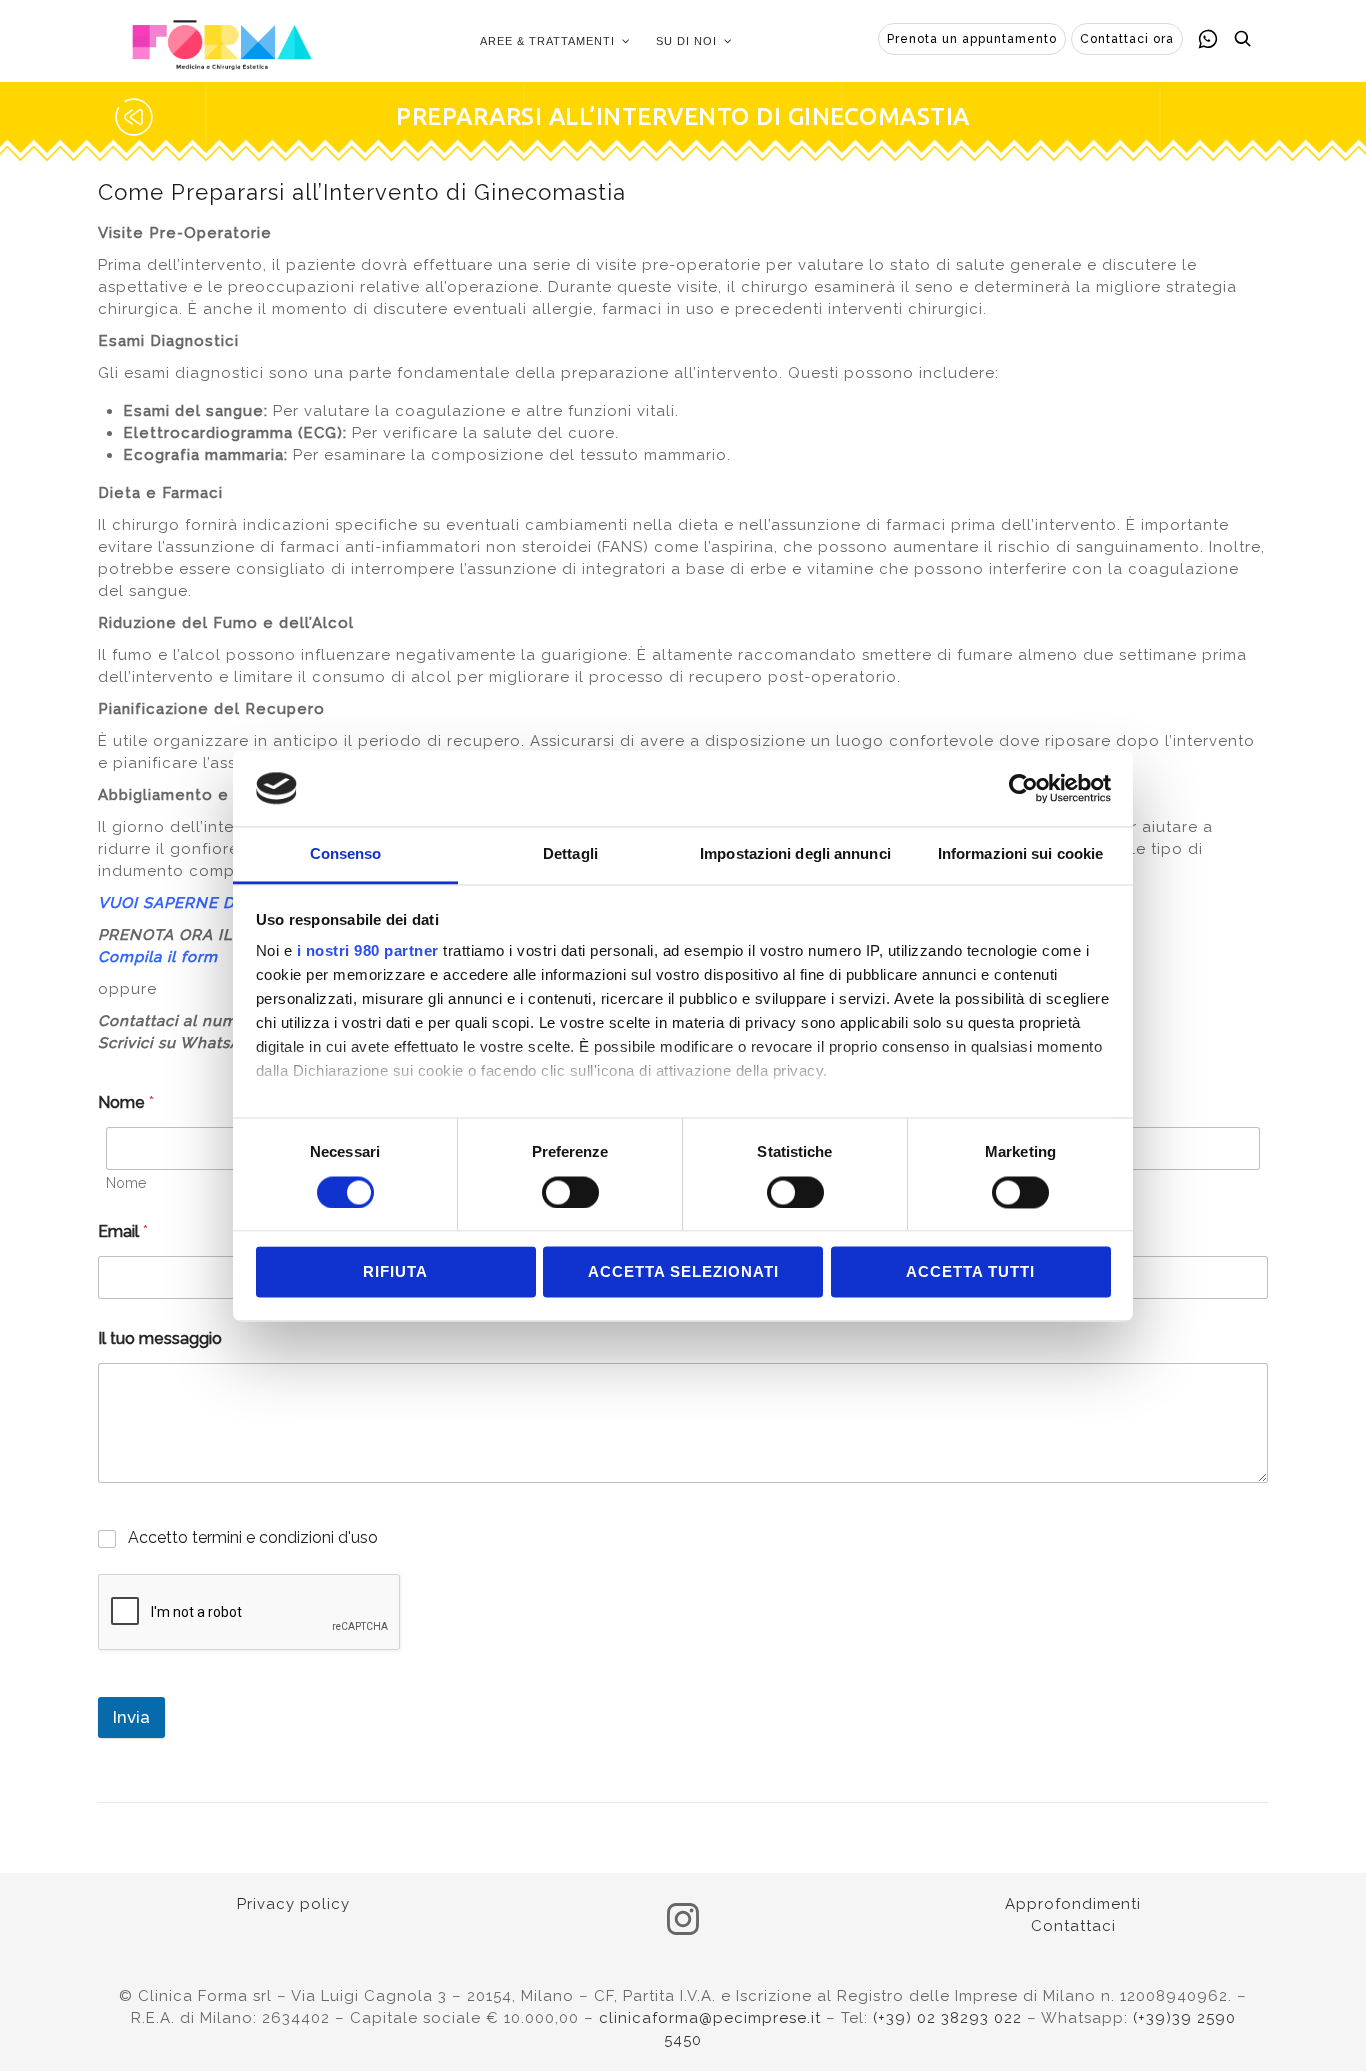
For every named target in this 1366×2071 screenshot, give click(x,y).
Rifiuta (395, 1272)
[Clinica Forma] (222, 41)
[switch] (570, 1192)
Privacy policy (293, 1904)
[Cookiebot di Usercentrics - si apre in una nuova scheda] (1023, 788)
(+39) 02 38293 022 (947, 2018)
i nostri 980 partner (368, 951)
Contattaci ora (1127, 39)
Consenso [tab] (346, 854)
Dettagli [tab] (570, 854)
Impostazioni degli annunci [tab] (795, 854)
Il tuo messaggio (160, 1338)
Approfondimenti (1073, 1904)
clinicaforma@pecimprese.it (710, 2018)
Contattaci (1073, 1926)
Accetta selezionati (683, 1272)
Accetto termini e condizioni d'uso (253, 1537)
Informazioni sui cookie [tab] (1020, 854)
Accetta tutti (970, 1272)
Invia (131, 1717)
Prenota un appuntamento (972, 39)
